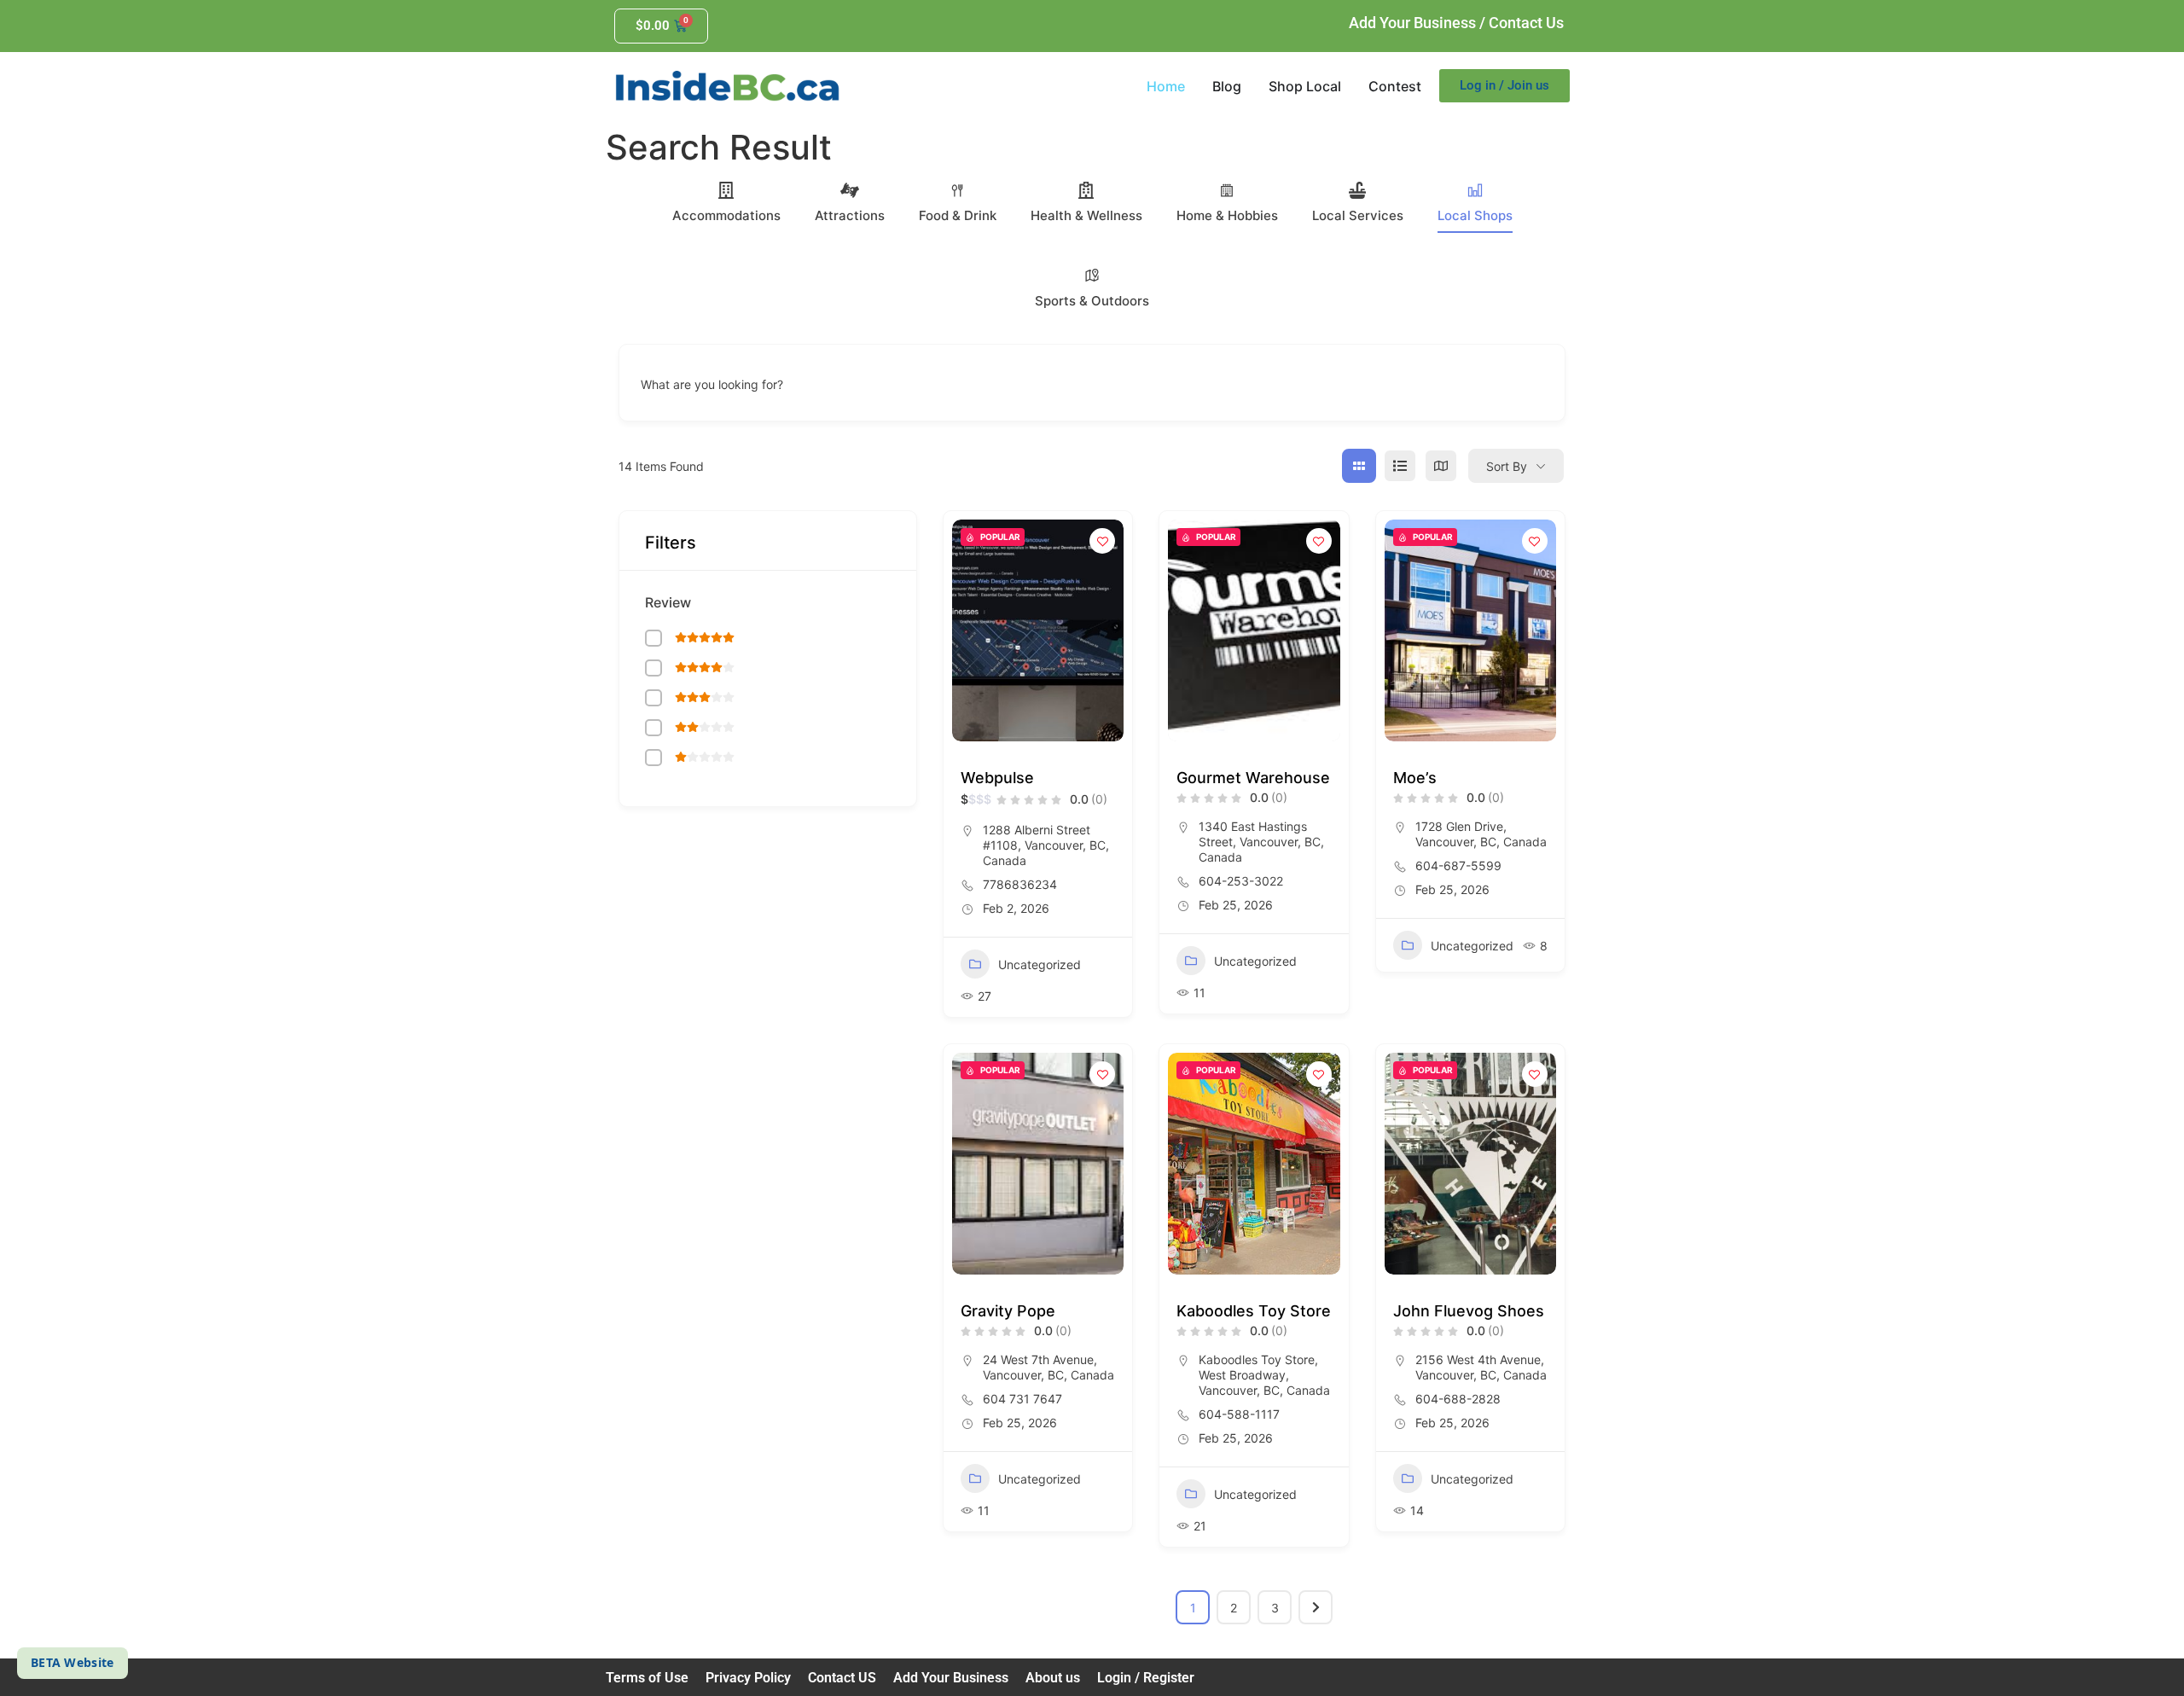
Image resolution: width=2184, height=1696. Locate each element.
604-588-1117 (1239, 1414)
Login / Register (1146, 1678)
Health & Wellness (1086, 215)
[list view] (1400, 466)
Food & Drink (958, 215)
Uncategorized (1040, 964)
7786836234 (1020, 884)
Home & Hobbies (1227, 215)
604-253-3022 (1241, 881)
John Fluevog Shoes (1469, 1311)
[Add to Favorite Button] (1102, 541)
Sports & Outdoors (1092, 301)
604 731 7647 (1022, 1399)
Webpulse (997, 778)
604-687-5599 (1458, 865)
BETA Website (73, 1662)
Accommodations (726, 215)
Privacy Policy (748, 1678)
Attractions (850, 215)
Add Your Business (1412, 23)
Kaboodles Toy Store (1254, 1311)
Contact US (842, 1678)
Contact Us (1526, 23)
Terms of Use (647, 1678)
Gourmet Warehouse (1253, 778)
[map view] (1441, 466)
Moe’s (1415, 778)
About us (1053, 1678)
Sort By (1507, 466)
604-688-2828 (1458, 1399)
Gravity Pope (1008, 1311)
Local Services (1358, 215)
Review (668, 602)
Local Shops (1475, 215)
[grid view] (1359, 466)
